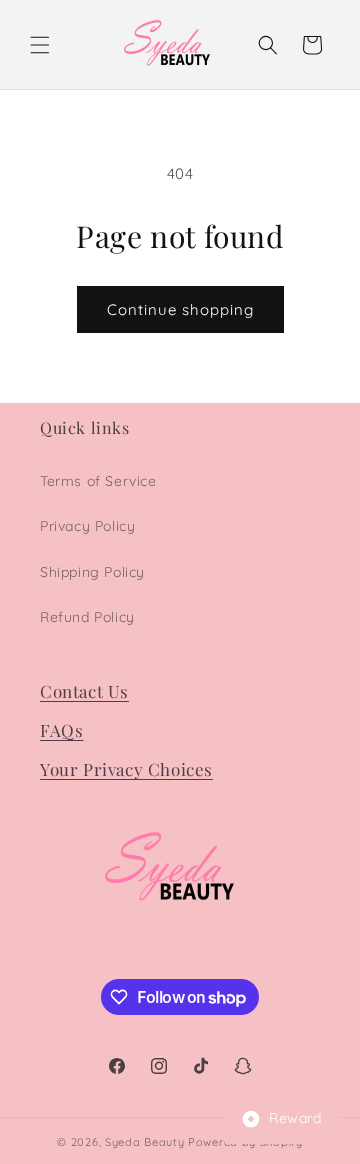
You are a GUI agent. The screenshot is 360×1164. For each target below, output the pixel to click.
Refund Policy (87, 617)
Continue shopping (180, 309)
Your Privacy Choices (126, 769)
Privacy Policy (87, 526)
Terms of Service (98, 481)
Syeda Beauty (144, 1142)
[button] (40, 45)
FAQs (61, 730)
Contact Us (84, 691)
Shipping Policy (92, 572)
